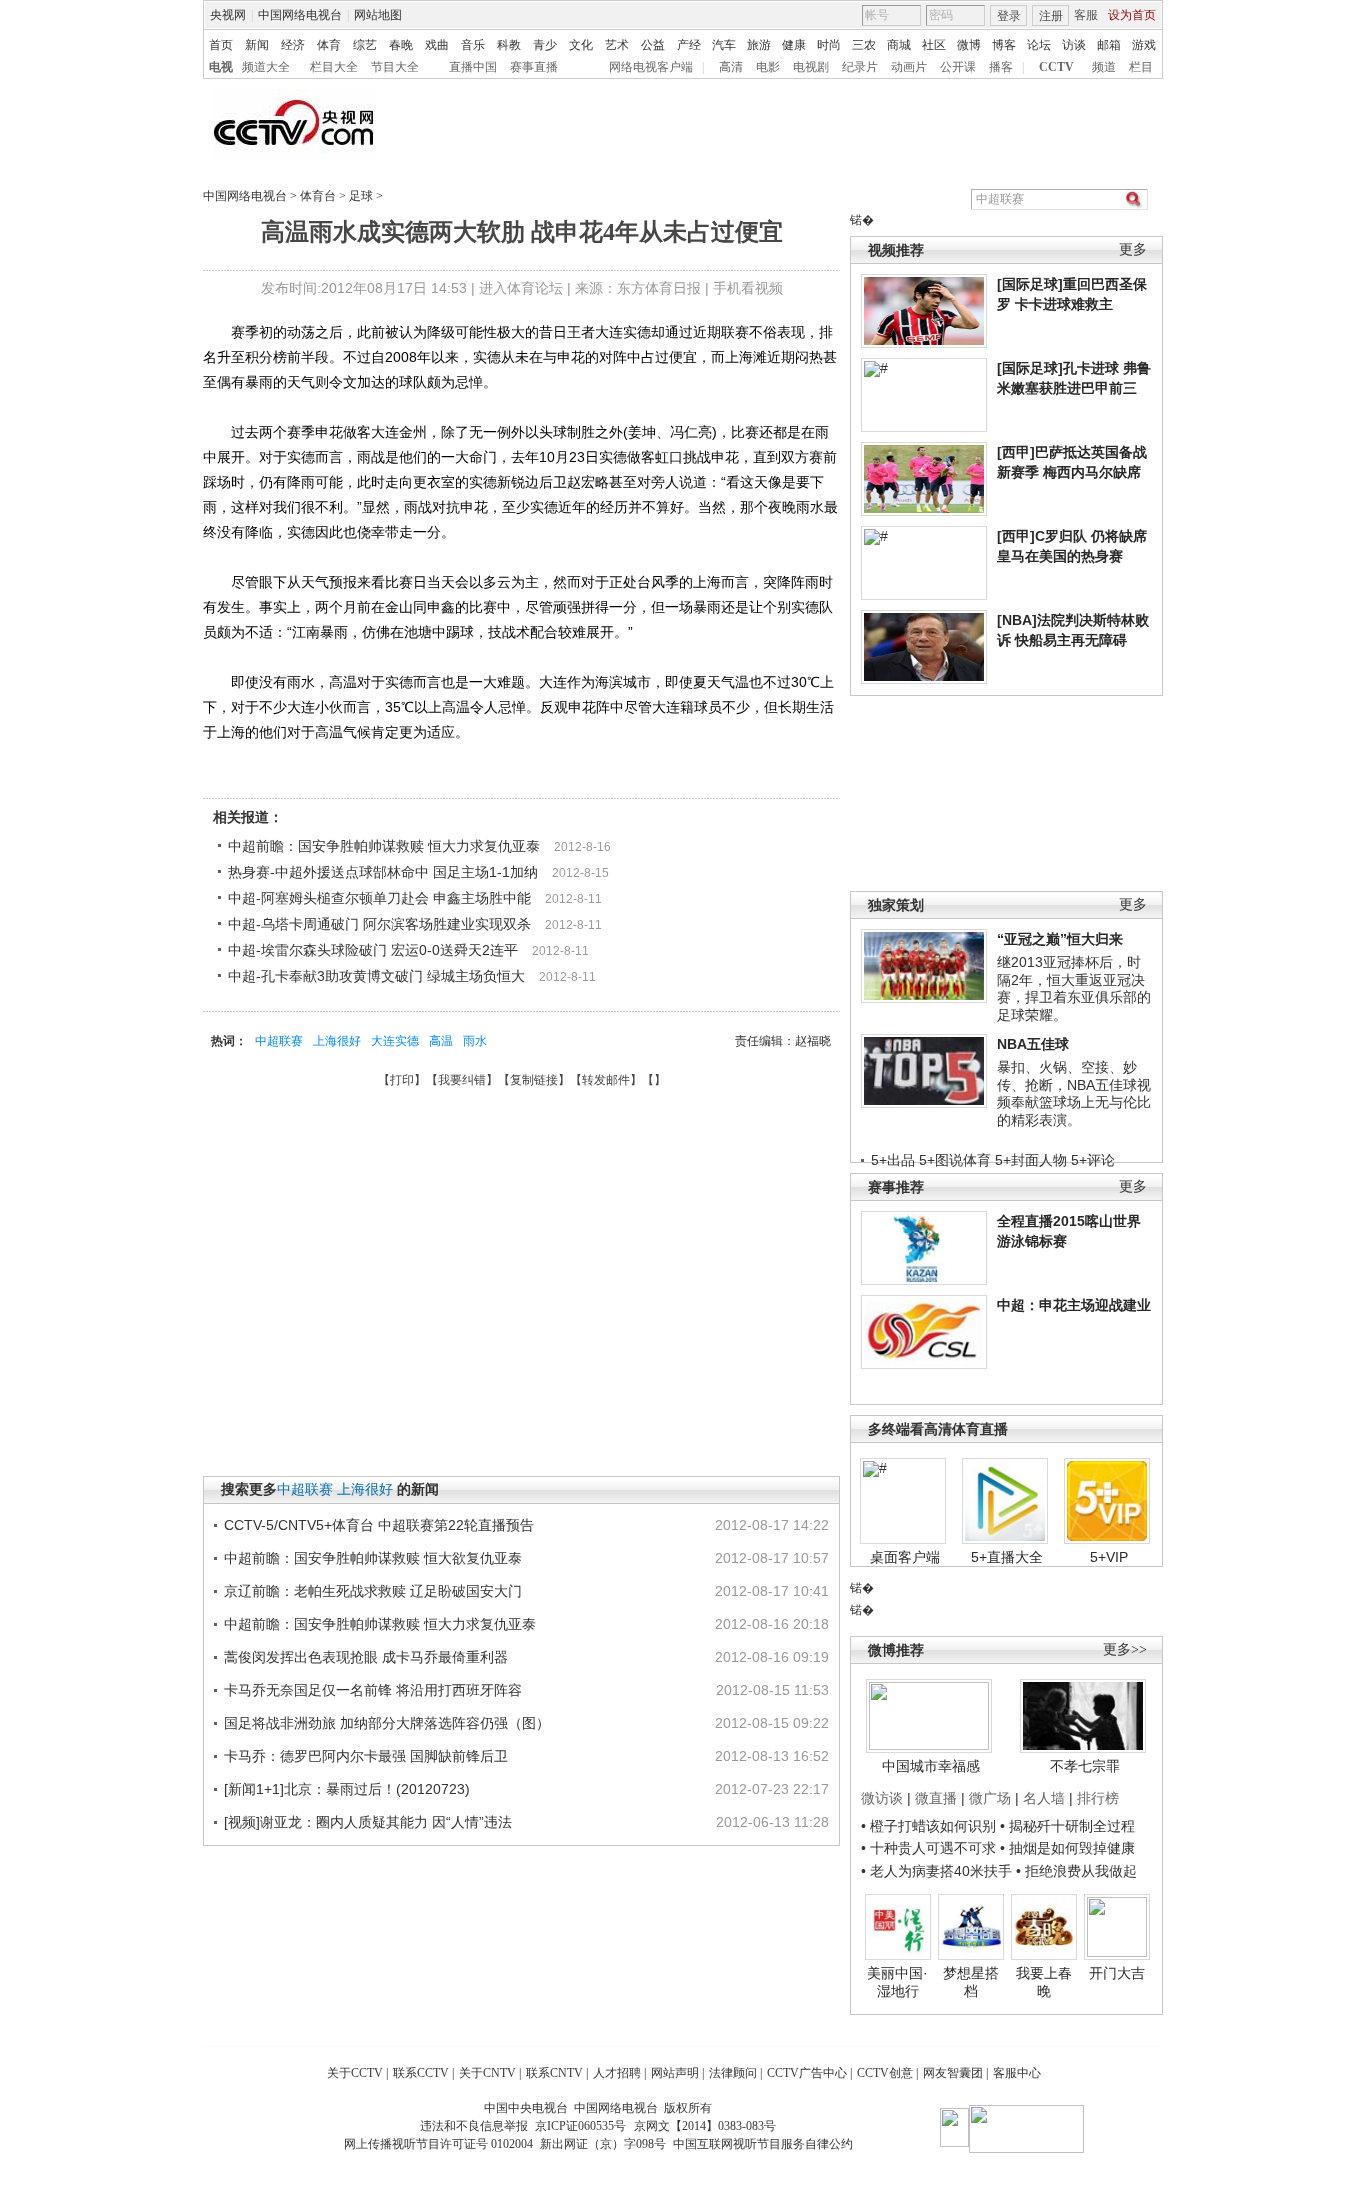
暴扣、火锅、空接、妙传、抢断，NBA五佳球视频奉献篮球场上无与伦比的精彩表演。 (1074, 1093)
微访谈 (882, 1798)
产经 (689, 45)
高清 (731, 67)
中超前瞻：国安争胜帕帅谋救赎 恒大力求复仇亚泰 (384, 846)
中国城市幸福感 (931, 1766)
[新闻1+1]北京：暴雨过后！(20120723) (347, 1789)
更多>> (1125, 1649)
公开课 (958, 67)
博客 (1004, 45)
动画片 (909, 67)
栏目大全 (334, 67)
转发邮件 (606, 1080)
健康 (794, 45)
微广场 (990, 1798)
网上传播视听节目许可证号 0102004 (438, 2144)
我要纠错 (462, 1080)
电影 (768, 67)
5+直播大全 (1007, 1557)
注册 (1051, 16)
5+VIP (1109, 1557)
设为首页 (1132, 15)
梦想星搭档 (971, 1982)
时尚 (829, 45)
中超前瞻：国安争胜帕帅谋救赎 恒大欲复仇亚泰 (373, 1558)
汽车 (724, 45)
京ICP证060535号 (580, 2126)
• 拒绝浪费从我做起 (1076, 1871)
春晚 (401, 45)
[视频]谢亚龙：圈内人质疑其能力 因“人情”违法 (368, 1822)
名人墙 (1044, 1798)
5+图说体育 (955, 1160)
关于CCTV (355, 2073)
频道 (1104, 67)
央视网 (228, 15)
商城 (899, 45)
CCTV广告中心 (807, 2073)
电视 (221, 67)
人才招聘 (617, 2073)
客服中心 (1017, 2073)
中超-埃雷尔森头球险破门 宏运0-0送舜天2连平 (373, 950)
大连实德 (395, 1041)
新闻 (257, 45)
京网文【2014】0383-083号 (705, 2126)
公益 (653, 45)
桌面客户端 (905, 1557)
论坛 (1039, 45)
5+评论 (1093, 1160)
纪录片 (860, 67)
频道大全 (266, 67)
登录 (1009, 16)
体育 (329, 45)
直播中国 (473, 67)
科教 (509, 45)
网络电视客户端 (651, 67)
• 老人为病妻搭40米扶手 (936, 1871)
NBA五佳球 (1033, 1044)
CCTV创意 (885, 2073)
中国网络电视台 (300, 15)
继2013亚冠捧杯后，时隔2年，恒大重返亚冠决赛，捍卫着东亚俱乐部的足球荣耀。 (1074, 988)
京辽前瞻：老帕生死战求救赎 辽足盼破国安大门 (373, 1591)
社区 (934, 45)
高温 (441, 1041)
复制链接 (534, 1080)
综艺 (365, 45)
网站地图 (378, 15)
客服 (1086, 15)
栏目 (1141, 67)
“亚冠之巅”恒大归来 (1060, 939)
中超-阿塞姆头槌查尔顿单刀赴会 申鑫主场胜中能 (379, 898)
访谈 (1074, 45)
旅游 (759, 45)
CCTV (1056, 67)
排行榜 (1098, 1798)
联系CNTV (554, 2073)
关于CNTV (487, 2073)
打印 (402, 1080)
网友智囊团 (953, 2073)
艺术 (617, 45)
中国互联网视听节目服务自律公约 (763, 2144)
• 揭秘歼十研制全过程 (1067, 1826)
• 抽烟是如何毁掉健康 (1067, 1848)
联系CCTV (421, 2073)
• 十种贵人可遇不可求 (930, 1848)
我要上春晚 (1044, 1982)
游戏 (1144, 45)
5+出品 (893, 1160)
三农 (864, 45)
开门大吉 (1117, 1973)
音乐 (473, 45)
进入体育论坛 (521, 288)
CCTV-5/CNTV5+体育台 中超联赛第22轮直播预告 (379, 1525)
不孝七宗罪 (1085, 1766)
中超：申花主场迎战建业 (1074, 1305)
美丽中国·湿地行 (897, 1982)
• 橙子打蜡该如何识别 (928, 1826)
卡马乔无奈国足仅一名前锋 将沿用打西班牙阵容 (373, 1690)
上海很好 (337, 1041)
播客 (1001, 67)
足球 (361, 196)
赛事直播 (534, 67)
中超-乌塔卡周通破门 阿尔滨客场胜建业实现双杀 (379, 924)
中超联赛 (279, 1041)
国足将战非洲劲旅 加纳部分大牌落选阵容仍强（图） (387, 1723)
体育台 (318, 196)
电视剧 (811, 67)
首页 (221, 45)
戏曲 (437, 45)
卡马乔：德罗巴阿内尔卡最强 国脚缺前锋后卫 (366, 1756)
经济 (293, 45)
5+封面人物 (1031, 1160)
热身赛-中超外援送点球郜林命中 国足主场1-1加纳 (383, 872)
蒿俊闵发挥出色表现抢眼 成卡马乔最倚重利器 (366, 1657)
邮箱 (1109, 45)
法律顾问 (733, 2073)
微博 (969, 45)
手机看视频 (748, 288)
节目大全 (395, 67)
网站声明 (675, 2073)
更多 (1133, 249)
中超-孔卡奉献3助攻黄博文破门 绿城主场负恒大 (376, 976)
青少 (545, 45)
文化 (581, 45)
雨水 (475, 1041)
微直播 (936, 1798)
